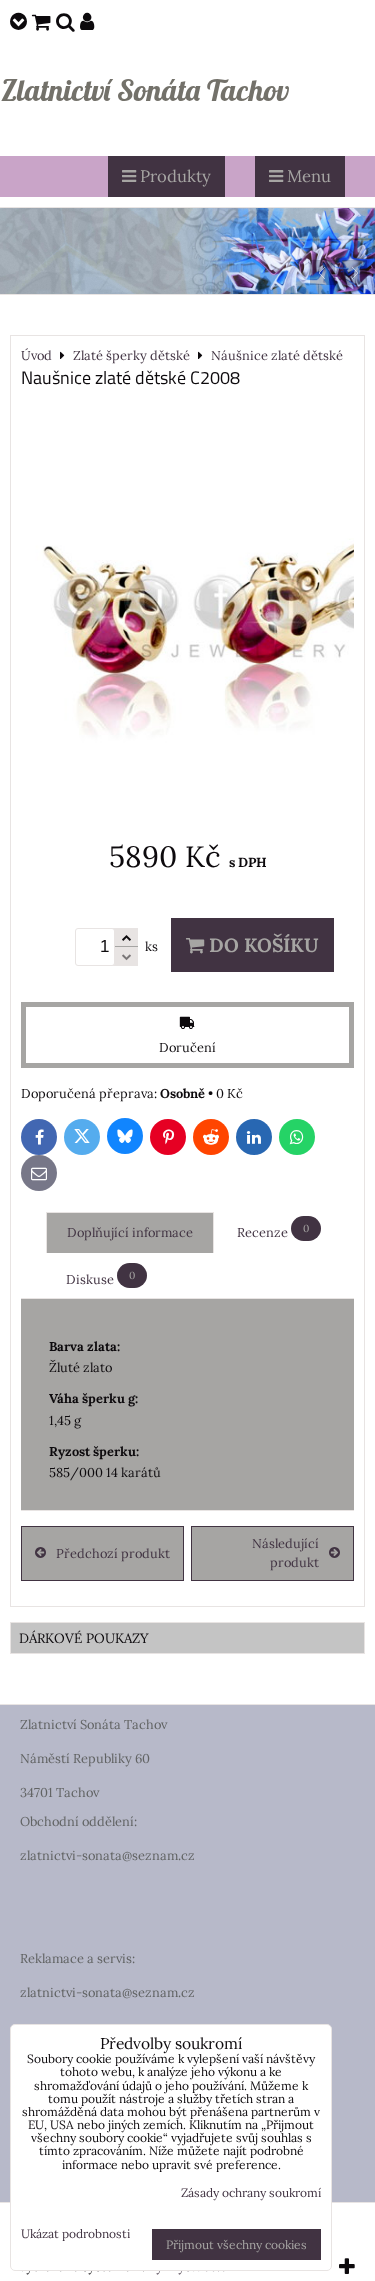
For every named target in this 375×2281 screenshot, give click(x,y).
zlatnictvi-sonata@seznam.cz (107, 1855)
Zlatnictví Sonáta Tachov (145, 90)
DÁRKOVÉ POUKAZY (84, 1638)
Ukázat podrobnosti (75, 2233)
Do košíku (261, 945)
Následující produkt (285, 1553)
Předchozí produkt (113, 1553)
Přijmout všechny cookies (236, 2244)
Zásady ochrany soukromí (251, 2192)
